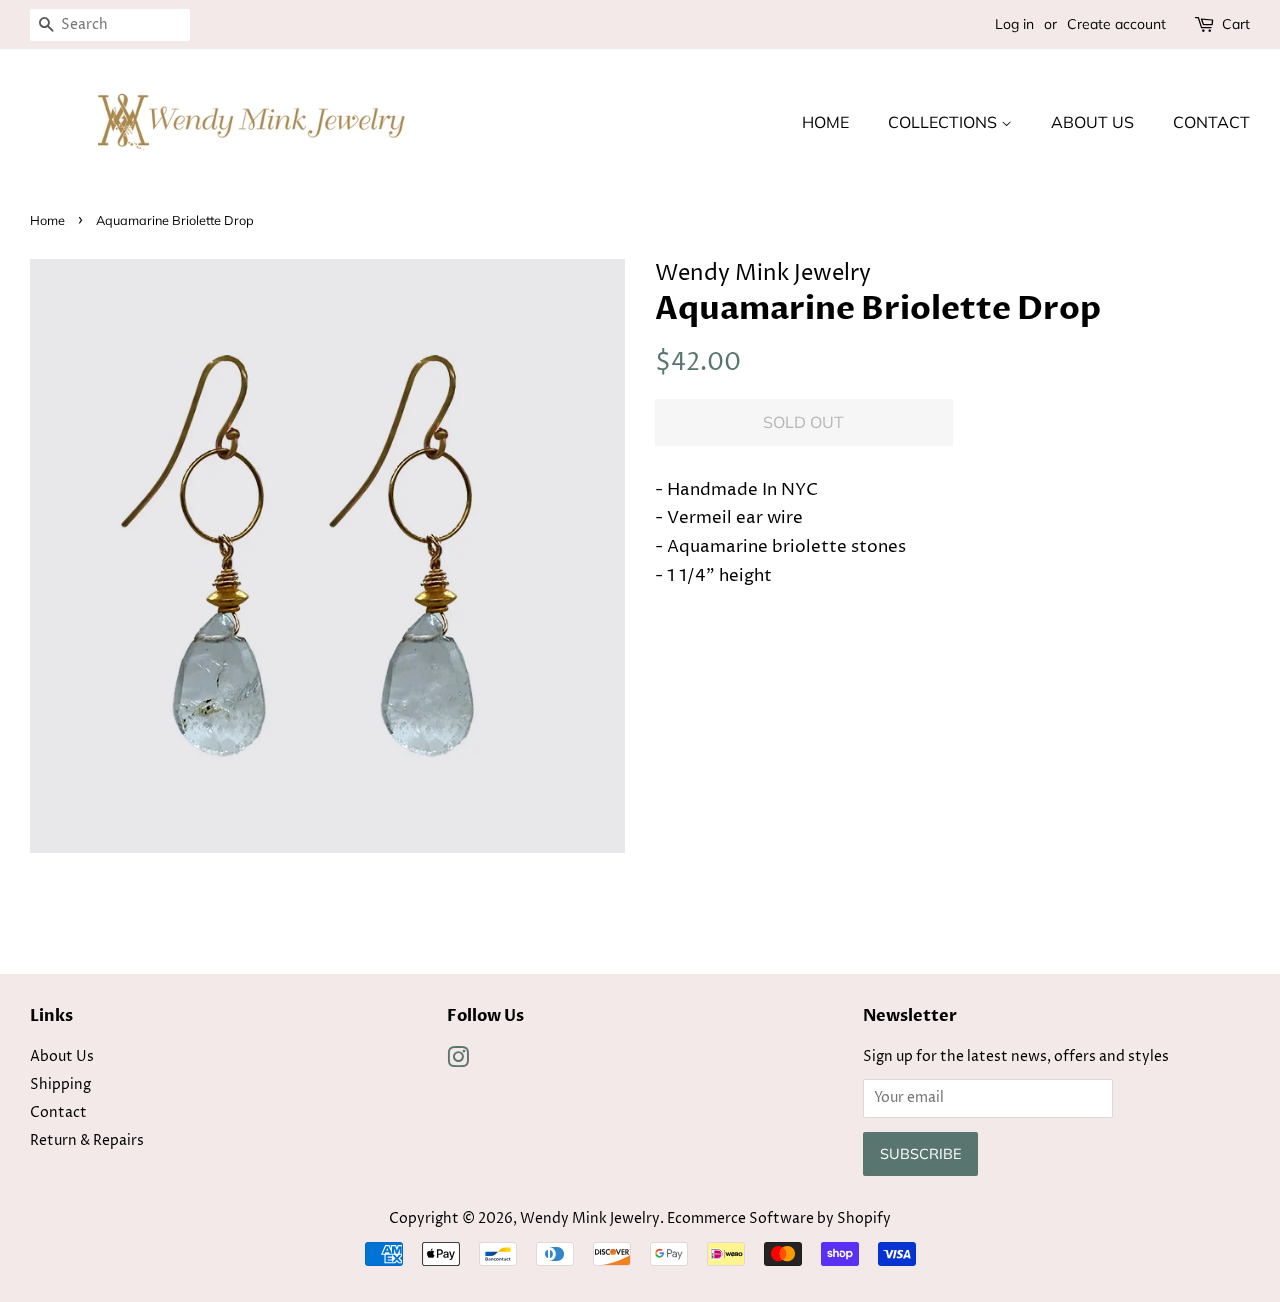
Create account (1116, 24)
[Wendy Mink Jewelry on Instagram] (458, 1062)
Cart (1236, 24)
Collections (944, 122)
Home (825, 122)
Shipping (60, 1085)
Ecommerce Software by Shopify (779, 1219)
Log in (1014, 24)
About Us (1092, 122)
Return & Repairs (87, 1141)
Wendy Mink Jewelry (590, 1219)
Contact (1211, 122)
